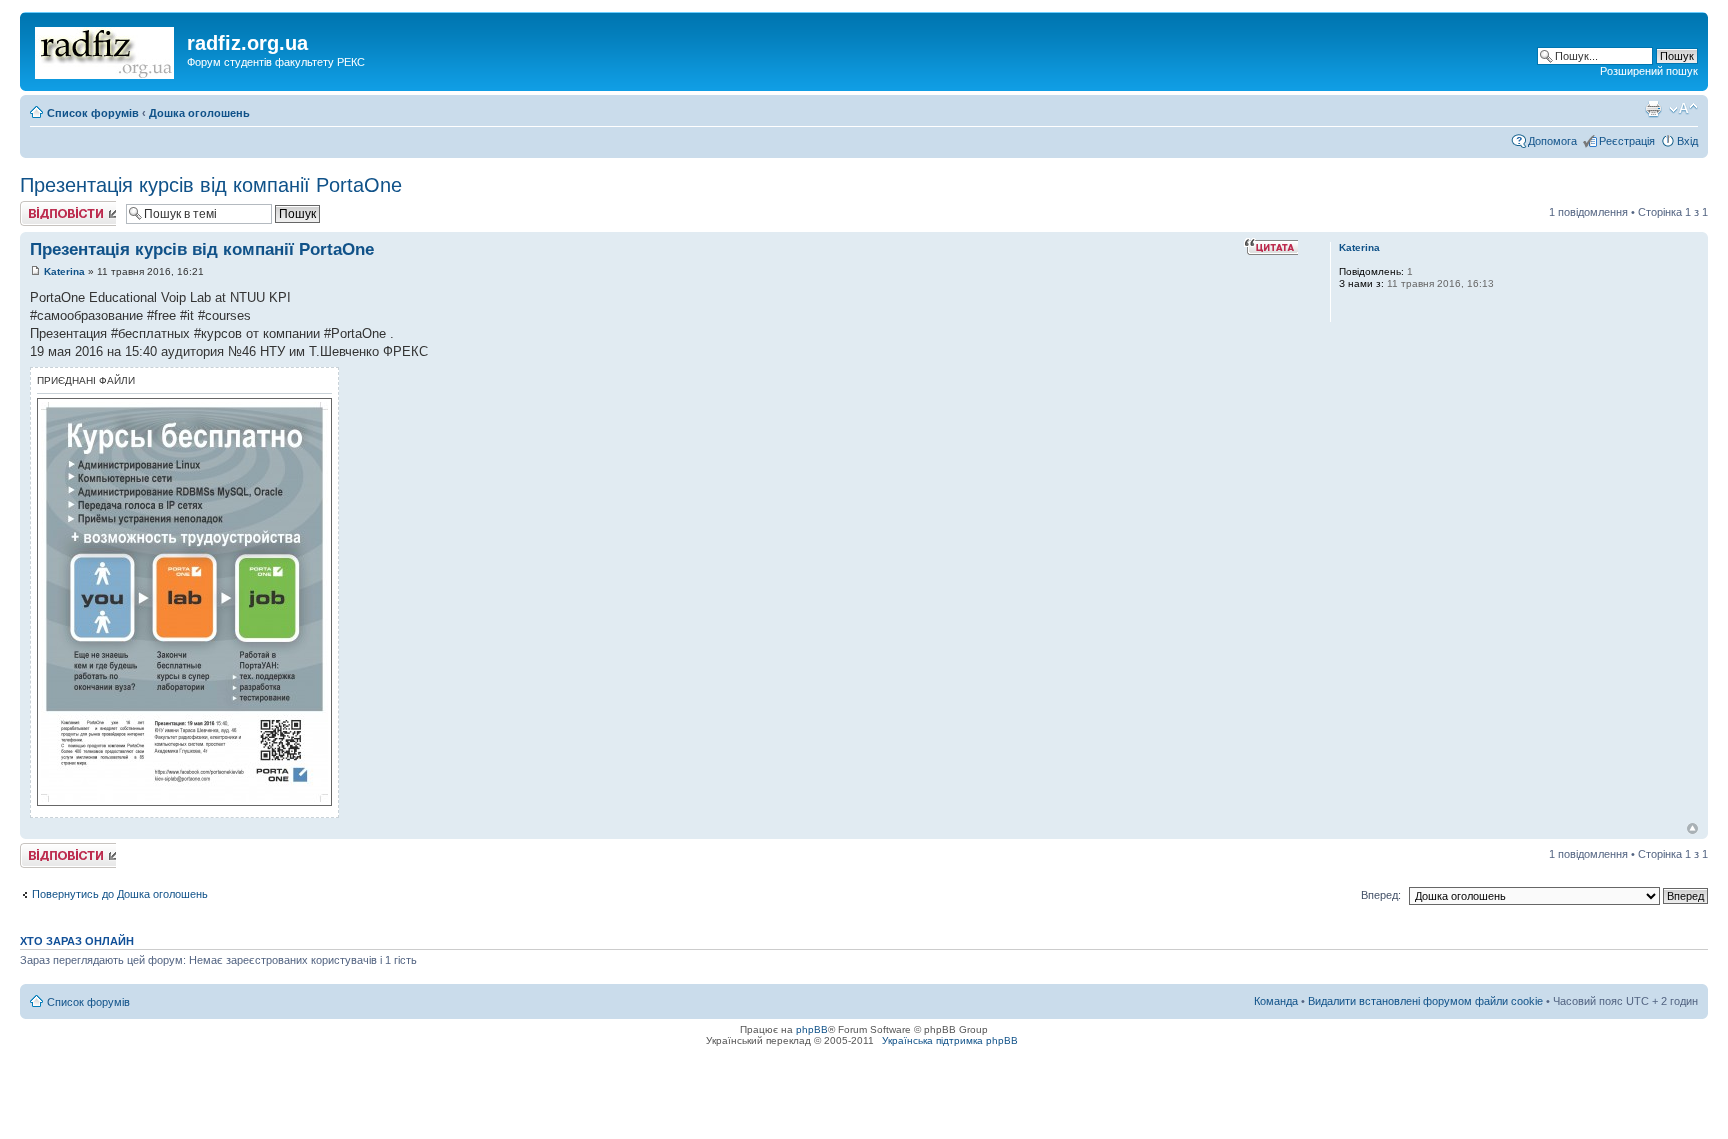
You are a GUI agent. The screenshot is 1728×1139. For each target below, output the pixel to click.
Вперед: (1381, 895)
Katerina (64, 271)
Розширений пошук (1649, 71)
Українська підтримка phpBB (950, 1040)
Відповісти (46, 207)
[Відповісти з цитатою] (1271, 247)
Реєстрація (1627, 141)
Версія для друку (1653, 109)
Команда (1276, 1001)
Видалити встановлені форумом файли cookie (1425, 1001)
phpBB (812, 1029)
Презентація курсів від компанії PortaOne (211, 185)
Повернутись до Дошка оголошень (120, 894)
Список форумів (93, 113)
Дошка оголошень (199, 113)
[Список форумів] (106, 49)
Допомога (1552, 141)
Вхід (1687, 141)
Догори (1692, 828)
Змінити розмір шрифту (1683, 109)
